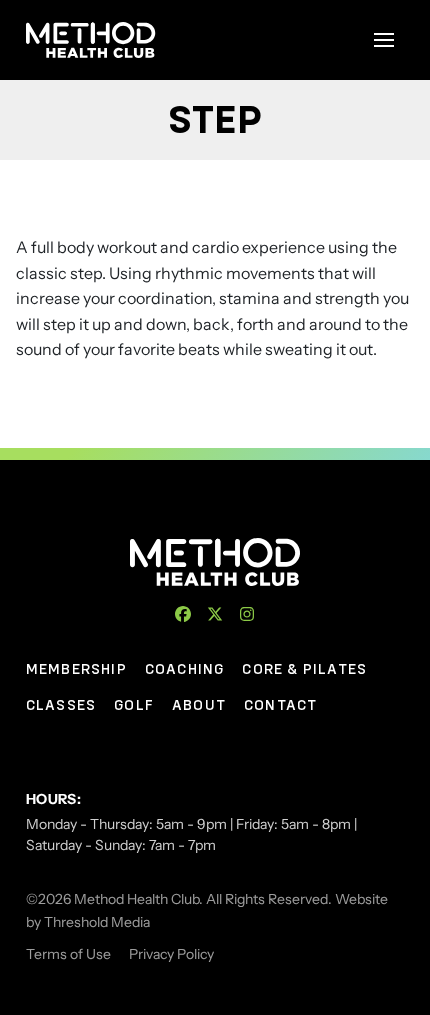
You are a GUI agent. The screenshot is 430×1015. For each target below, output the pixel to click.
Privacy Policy (171, 954)
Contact (280, 705)
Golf (134, 705)
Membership (76, 669)
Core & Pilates (304, 669)
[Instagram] (247, 614)
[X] (215, 614)
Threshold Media (97, 922)
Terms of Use (68, 954)
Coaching (185, 669)
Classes (61, 705)
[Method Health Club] (215, 562)
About (199, 705)
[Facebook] (183, 614)
